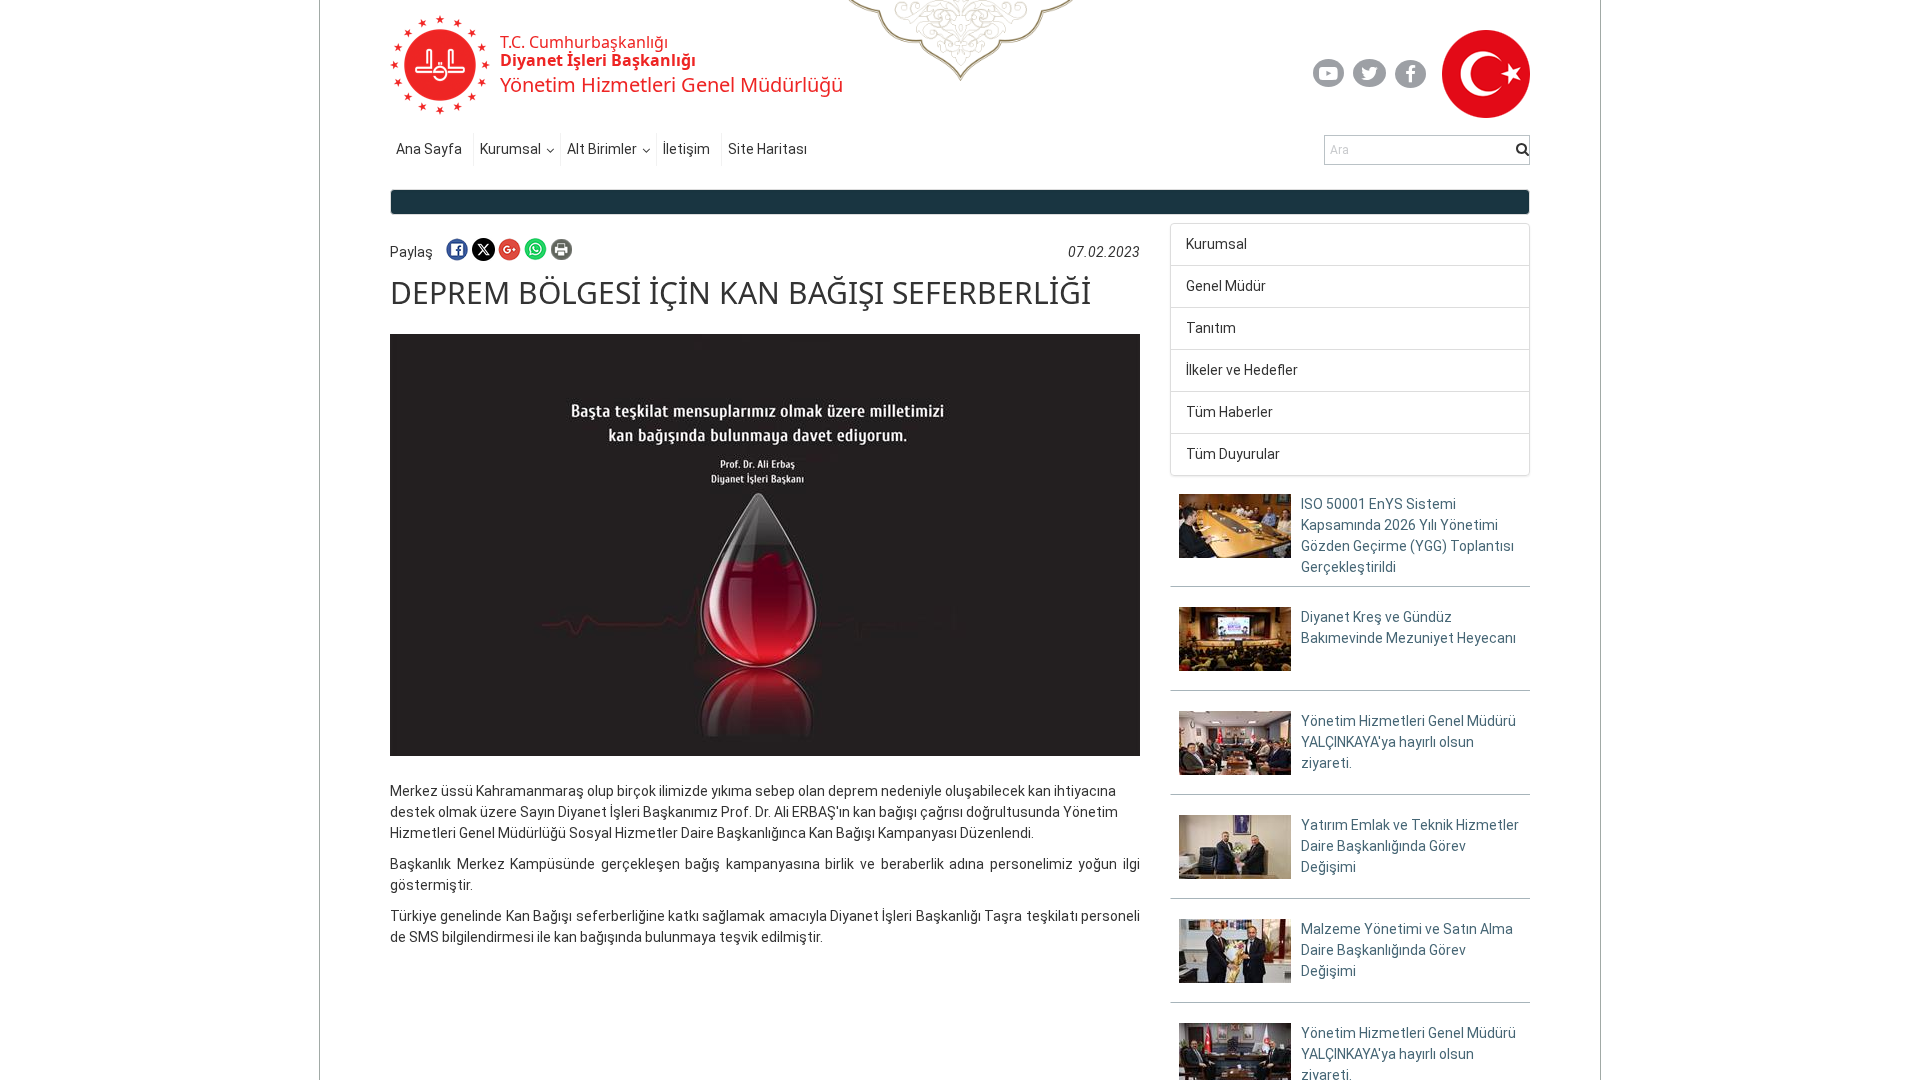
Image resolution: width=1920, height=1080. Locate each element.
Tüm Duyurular (1233, 454)
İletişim (686, 149)
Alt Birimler (602, 149)
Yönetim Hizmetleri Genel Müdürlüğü (671, 84)
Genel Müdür (1226, 286)
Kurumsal (510, 149)
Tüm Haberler (1229, 412)
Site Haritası (767, 149)
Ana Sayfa (429, 149)
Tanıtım (1211, 328)
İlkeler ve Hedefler (1242, 370)
